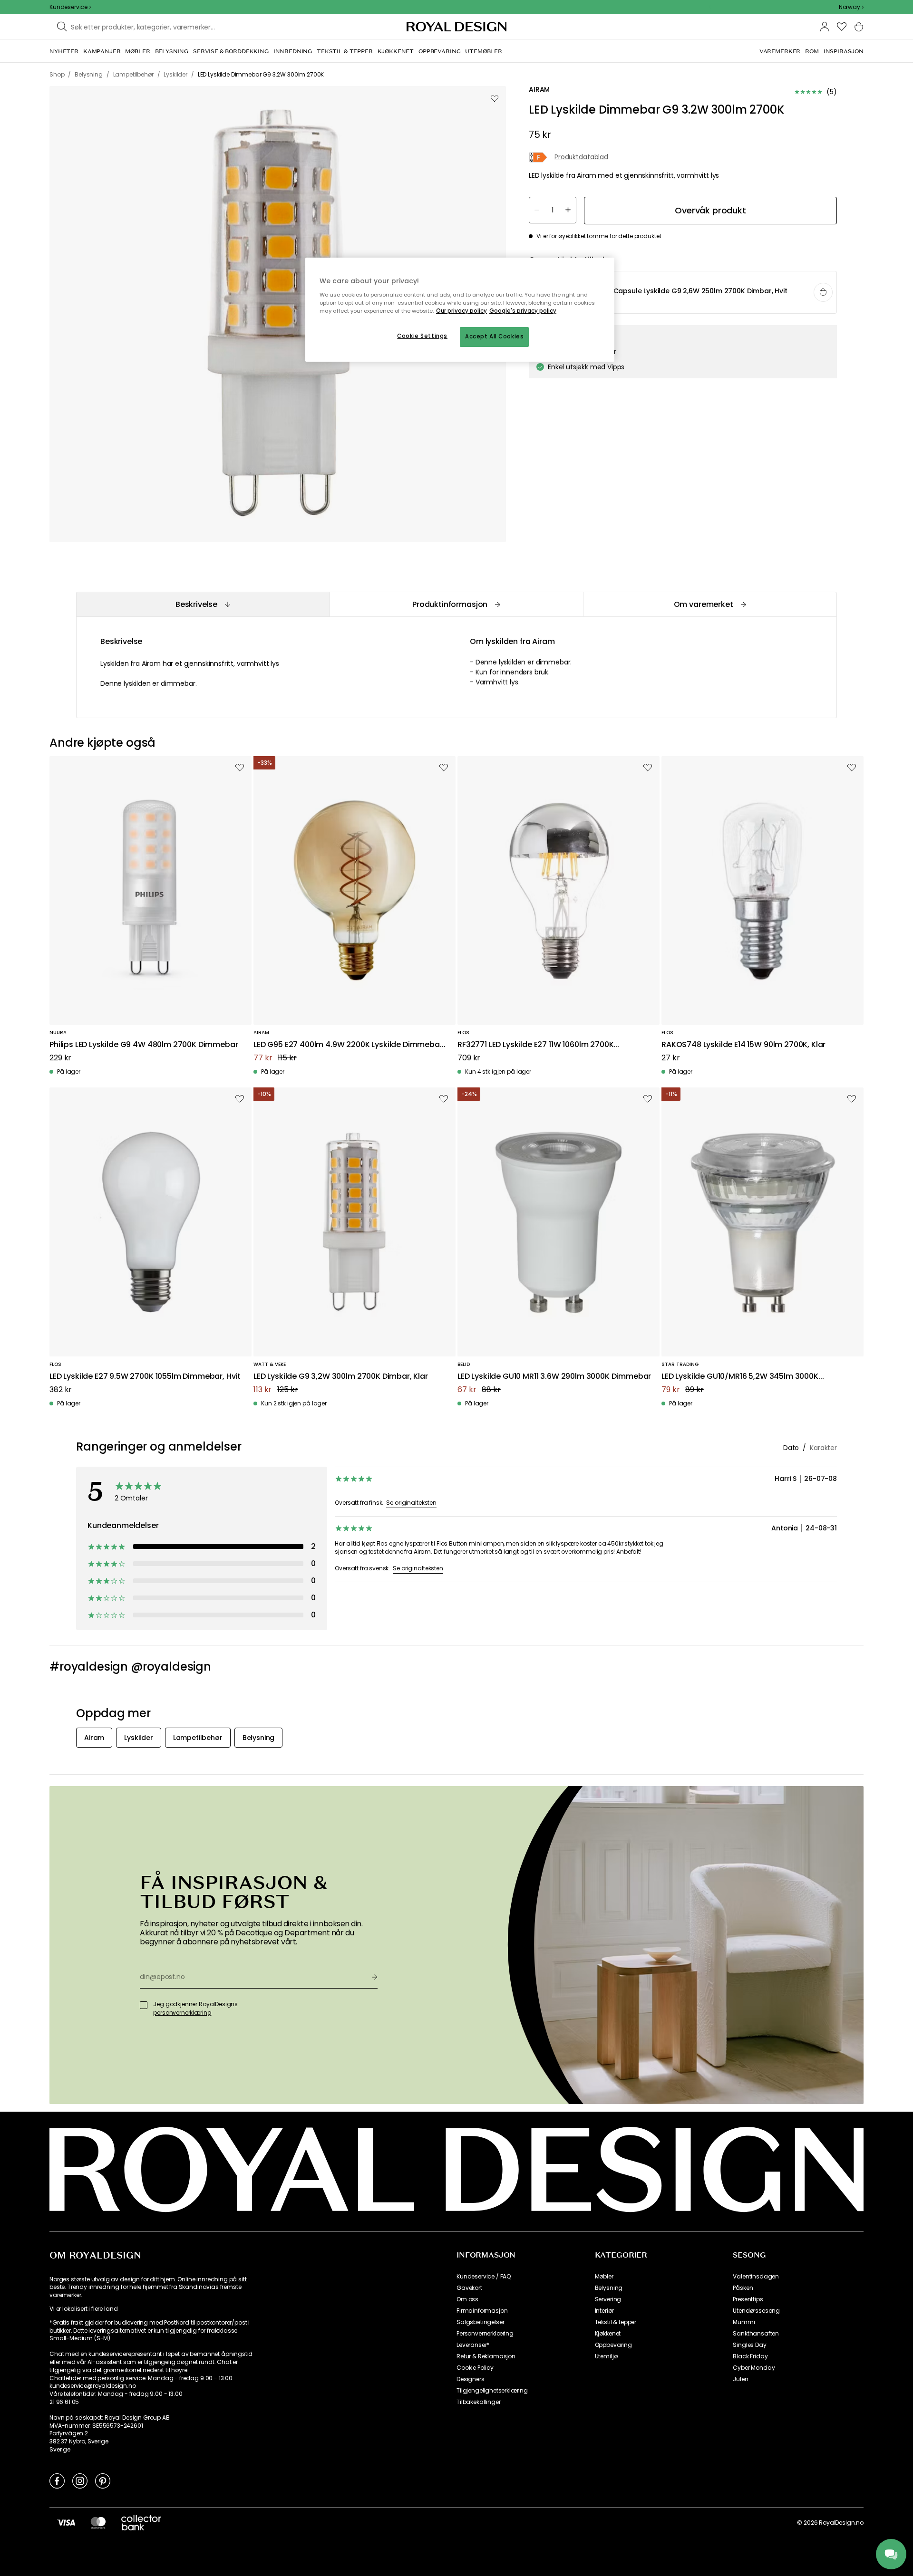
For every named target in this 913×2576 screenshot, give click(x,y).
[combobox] (851, 7)
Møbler (604, 2277)
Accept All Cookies (494, 336)
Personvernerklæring (485, 2334)
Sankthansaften (756, 2334)
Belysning (609, 2288)
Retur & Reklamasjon (486, 2356)
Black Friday (750, 2356)
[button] (851, 7)
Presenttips (748, 2299)
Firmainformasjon (482, 2311)
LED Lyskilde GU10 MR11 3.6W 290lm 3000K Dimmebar (554, 1377)
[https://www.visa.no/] (66, 2522)
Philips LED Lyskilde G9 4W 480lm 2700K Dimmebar (144, 1045)
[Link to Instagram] (80, 2480)
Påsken (743, 2288)
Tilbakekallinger (478, 2402)
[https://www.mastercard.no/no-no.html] (98, 2522)
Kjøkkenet (608, 2334)
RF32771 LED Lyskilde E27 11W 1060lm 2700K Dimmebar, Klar (535, 1045)
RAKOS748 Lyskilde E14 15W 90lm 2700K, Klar (743, 1045)
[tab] (203, 604)
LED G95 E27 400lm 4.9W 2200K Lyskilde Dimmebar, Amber (349, 1045)
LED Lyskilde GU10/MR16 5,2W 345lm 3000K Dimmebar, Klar (740, 1377)
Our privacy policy (461, 311)
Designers (471, 2379)
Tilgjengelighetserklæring (492, 2391)
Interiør (604, 2311)
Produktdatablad (581, 158)
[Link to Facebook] (57, 2480)
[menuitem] (64, 51)
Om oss (467, 2299)
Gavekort (469, 2288)
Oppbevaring (613, 2345)
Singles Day (749, 2345)
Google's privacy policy (523, 311)
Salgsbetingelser (480, 2322)
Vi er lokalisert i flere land (83, 2309)
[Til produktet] (683, 293)
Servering (608, 2299)
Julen (740, 2379)
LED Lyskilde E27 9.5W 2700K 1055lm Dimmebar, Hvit (145, 1377)
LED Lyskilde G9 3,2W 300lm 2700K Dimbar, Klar (341, 1377)
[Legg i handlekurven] (823, 292)
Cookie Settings (422, 336)
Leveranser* (473, 2345)
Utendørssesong (756, 2311)
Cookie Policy (475, 2368)
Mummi (744, 2322)
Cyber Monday (754, 2368)
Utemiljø (606, 2356)
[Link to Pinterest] (103, 2480)
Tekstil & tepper (616, 2322)
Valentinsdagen (756, 2277)
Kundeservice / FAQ (484, 2277)
